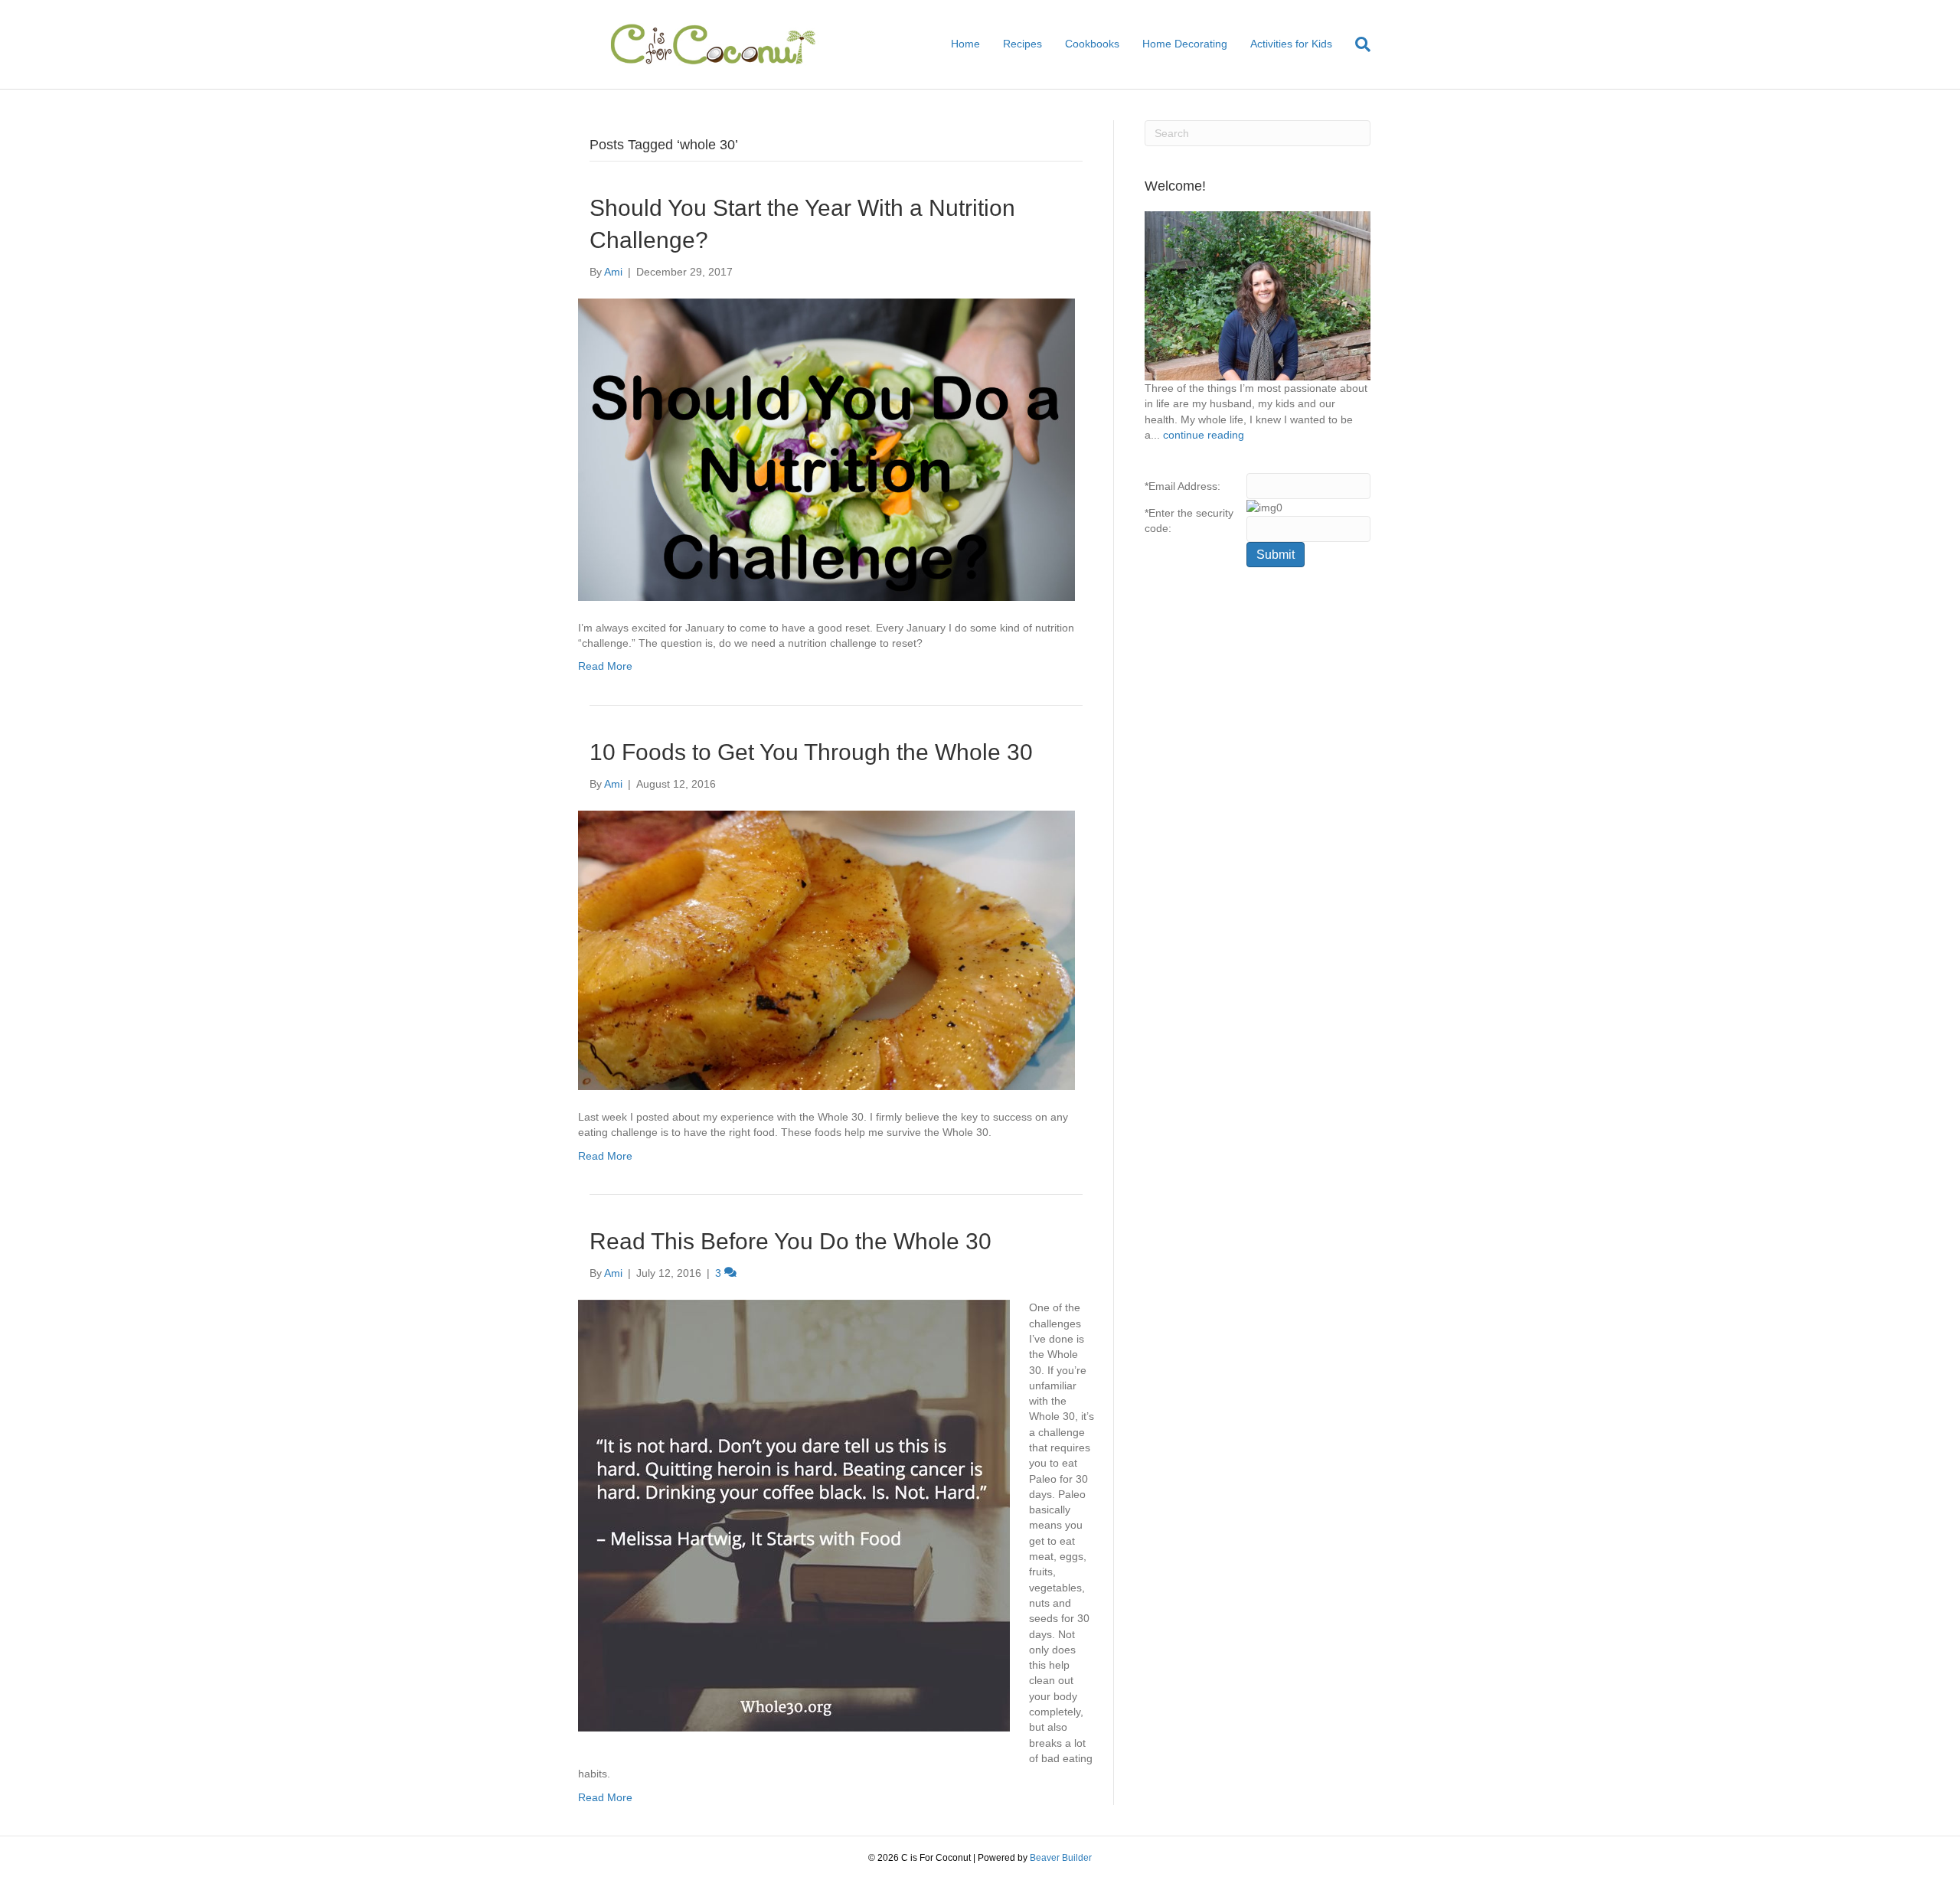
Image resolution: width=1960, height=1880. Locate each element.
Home (965, 44)
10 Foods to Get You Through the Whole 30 (811, 752)
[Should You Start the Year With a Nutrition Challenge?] (826, 449)
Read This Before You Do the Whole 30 (791, 1241)
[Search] (1357, 44)
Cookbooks (1092, 44)
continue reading (1204, 435)
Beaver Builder (1061, 1858)
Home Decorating (1185, 44)
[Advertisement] (1258, 827)
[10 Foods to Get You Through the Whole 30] (826, 949)
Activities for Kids (1291, 44)
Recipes (1022, 44)
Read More (605, 666)
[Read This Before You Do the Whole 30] (794, 1515)
